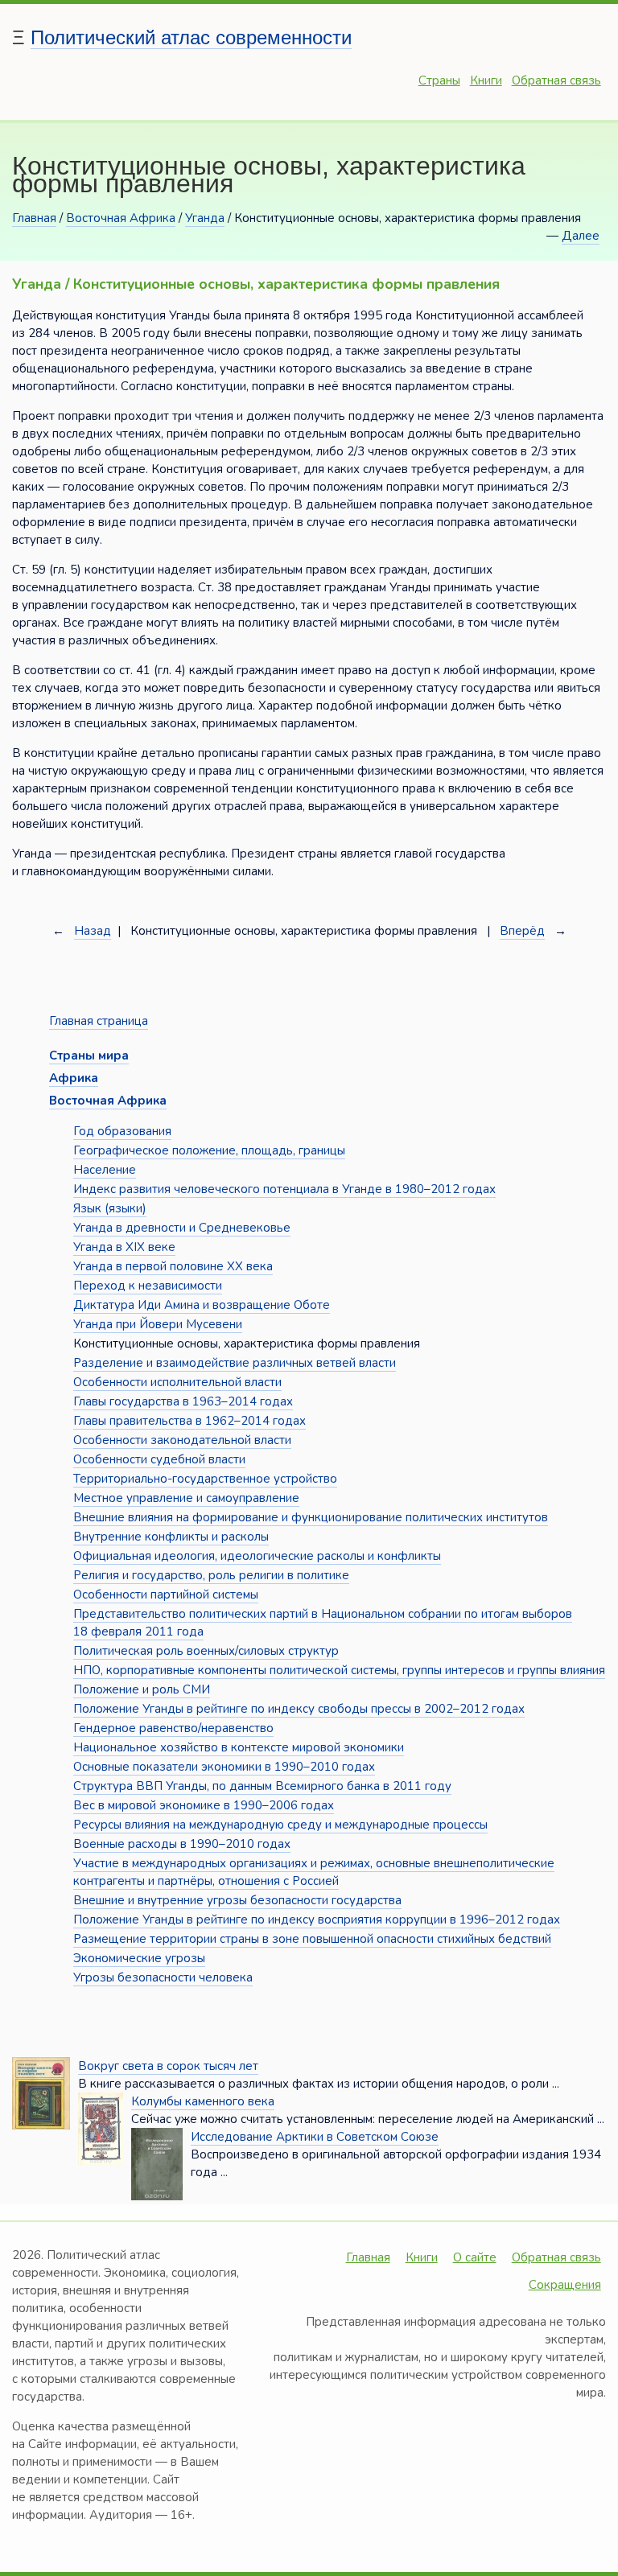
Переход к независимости (148, 1286)
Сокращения (565, 2285)
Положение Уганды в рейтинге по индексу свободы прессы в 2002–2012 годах (299, 1709)
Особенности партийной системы (166, 1595)
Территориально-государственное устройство (205, 1479)
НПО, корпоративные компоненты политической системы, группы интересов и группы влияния (339, 1670)
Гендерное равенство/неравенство (173, 1728)
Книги (486, 80)
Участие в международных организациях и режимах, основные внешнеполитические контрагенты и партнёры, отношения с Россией (314, 1872)
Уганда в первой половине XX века (173, 1266)
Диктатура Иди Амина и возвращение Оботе (202, 1305)
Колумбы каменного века (203, 2101)
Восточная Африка (121, 218)
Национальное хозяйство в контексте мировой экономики (239, 1747)
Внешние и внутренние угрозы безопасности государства (237, 1900)
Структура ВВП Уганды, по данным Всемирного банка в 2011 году (262, 1786)
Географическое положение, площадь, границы (209, 1150)
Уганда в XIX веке (124, 1247)
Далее (581, 236)
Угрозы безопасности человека (163, 1977)
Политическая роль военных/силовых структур (206, 1651)
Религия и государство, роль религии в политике (211, 1575)
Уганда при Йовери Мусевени (158, 1324)
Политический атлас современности (191, 37)
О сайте (475, 2257)
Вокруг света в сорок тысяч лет (168, 2066)
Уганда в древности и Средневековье (182, 1228)
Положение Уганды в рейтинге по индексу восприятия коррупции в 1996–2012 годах (317, 1920)
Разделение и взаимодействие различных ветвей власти (235, 1363)
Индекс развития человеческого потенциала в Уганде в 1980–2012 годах (284, 1189)
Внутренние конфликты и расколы (171, 1537)
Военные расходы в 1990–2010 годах (182, 1844)
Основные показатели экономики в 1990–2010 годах (224, 1767)
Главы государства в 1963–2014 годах (183, 1401)
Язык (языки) (110, 1208)
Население (105, 1170)
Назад (93, 931)
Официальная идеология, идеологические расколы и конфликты (257, 1556)
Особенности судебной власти (159, 1459)
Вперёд (522, 931)
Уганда (205, 218)
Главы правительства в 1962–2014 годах (190, 1421)
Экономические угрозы (139, 1958)
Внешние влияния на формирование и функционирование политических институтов (311, 1517)
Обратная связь (556, 80)
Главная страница (99, 1021)
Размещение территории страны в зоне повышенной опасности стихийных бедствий (312, 1939)
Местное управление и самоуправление (186, 1498)
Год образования (122, 1131)
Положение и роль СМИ (142, 1689)
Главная (34, 218)
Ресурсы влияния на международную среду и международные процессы (280, 1825)
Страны (439, 80)
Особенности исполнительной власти (177, 1382)
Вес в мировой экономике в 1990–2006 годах (204, 1805)
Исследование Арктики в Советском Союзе (315, 2137)
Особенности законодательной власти (182, 1440)
